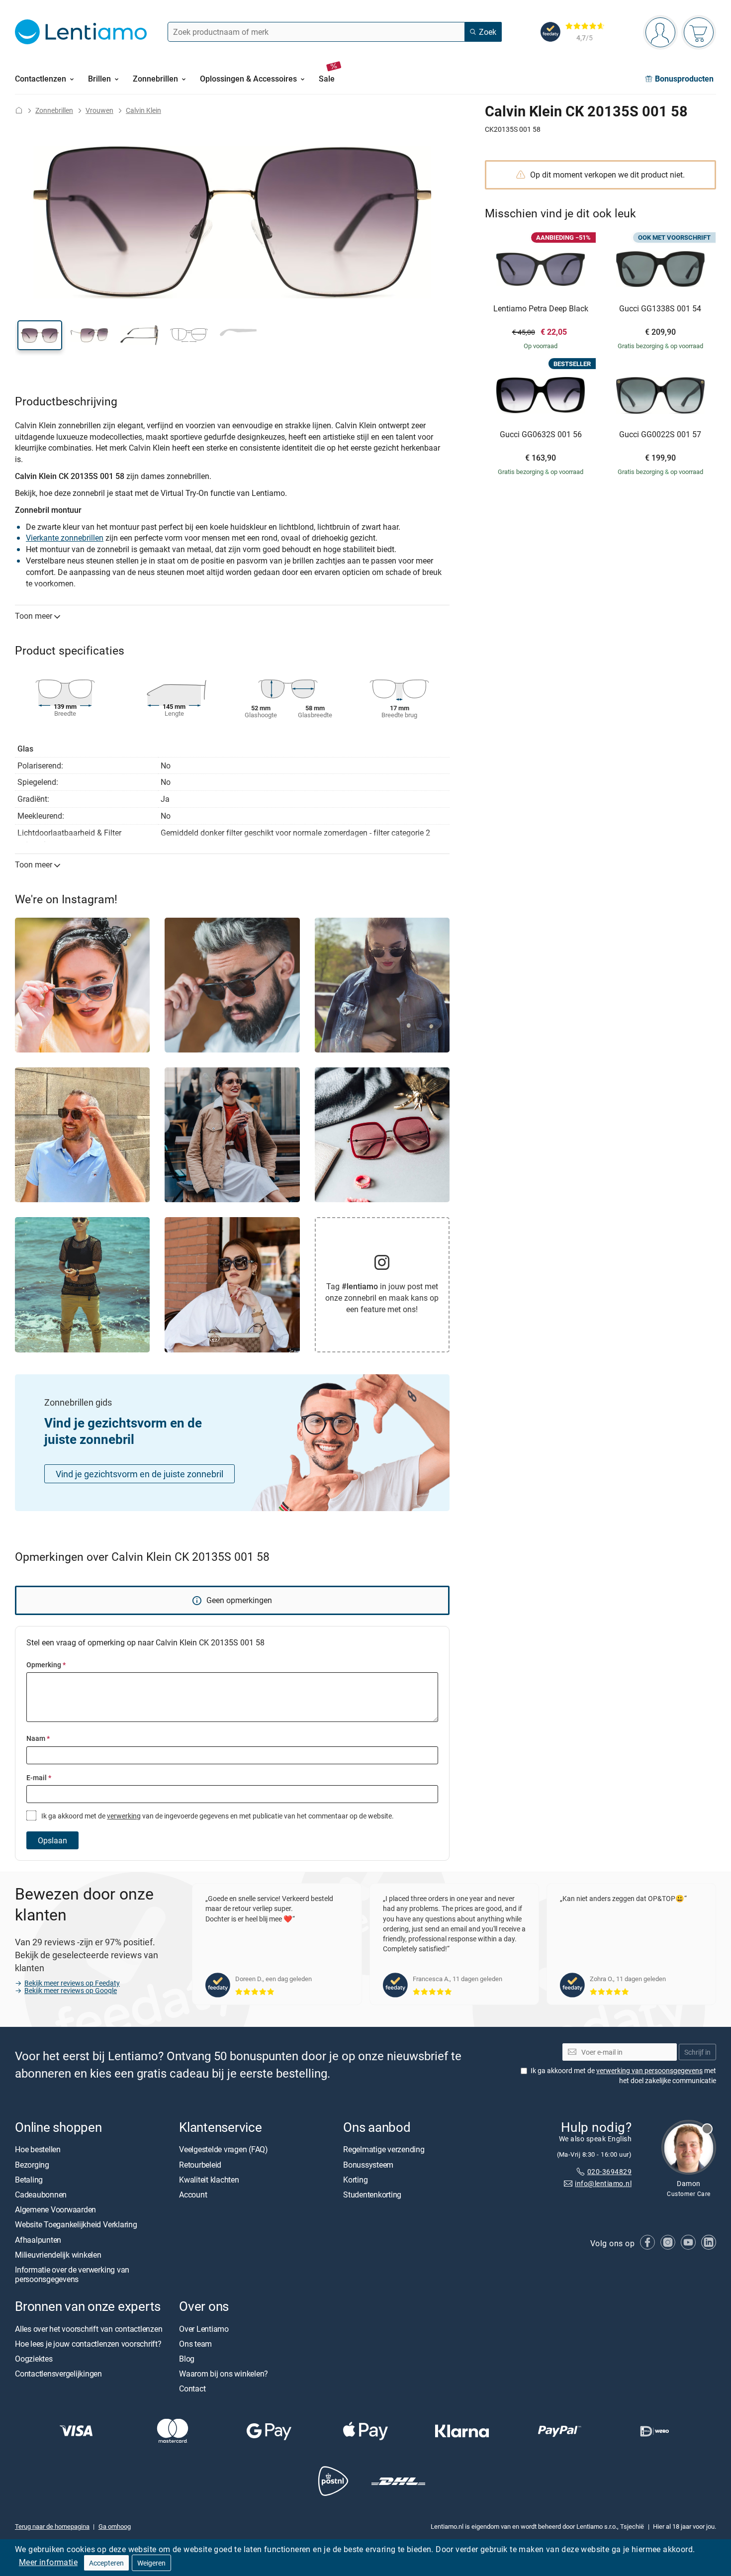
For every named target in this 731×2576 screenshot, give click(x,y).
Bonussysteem (368, 2164)
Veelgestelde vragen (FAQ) (224, 2149)
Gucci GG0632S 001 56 (541, 435)
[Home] (19, 110)
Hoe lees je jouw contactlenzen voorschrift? (88, 2343)
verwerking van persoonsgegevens (649, 2070)
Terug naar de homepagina (52, 2526)
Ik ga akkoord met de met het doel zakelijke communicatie (623, 2075)
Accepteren (106, 2563)
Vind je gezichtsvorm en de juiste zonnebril (139, 1474)
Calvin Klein (143, 110)
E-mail (39, 1777)
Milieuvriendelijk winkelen (58, 2255)
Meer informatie (48, 2562)
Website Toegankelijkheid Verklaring (76, 2224)
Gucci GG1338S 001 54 (660, 309)
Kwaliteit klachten (209, 2180)
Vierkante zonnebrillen (65, 538)
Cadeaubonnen (41, 2194)
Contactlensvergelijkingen (58, 2374)
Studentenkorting (372, 2194)
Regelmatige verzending (384, 2149)
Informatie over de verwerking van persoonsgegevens (72, 2274)
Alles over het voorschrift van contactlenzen (89, 2328)
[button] (40, 335)
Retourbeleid (200, 2164)
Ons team (195, 2343)
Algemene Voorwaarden (55, 2209)
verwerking (124, 1816)
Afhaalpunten (38, 2239)
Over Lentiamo (204, 2328)
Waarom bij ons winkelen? (224, 2374)
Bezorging (32, 2164)
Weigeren (151, 2563)
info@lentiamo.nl (603, 2183)
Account (193, 2194)
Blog (187, 2359)
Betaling (29, 2180)
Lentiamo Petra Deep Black (541, 309)
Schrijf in (697, 2051)
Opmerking (46, 1665)
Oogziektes (34, 2359)
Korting (355, 2180)
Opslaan (52, 1840)
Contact (192, 2388)
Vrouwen (99, 110)
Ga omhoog (115, 2526)
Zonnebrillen (54, 110)
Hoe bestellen (38, 2149)
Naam (38, 1738)
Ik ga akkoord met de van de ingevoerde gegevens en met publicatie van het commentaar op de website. (217, 1816)
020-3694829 (609, 2171)
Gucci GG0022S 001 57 (660, 435)
